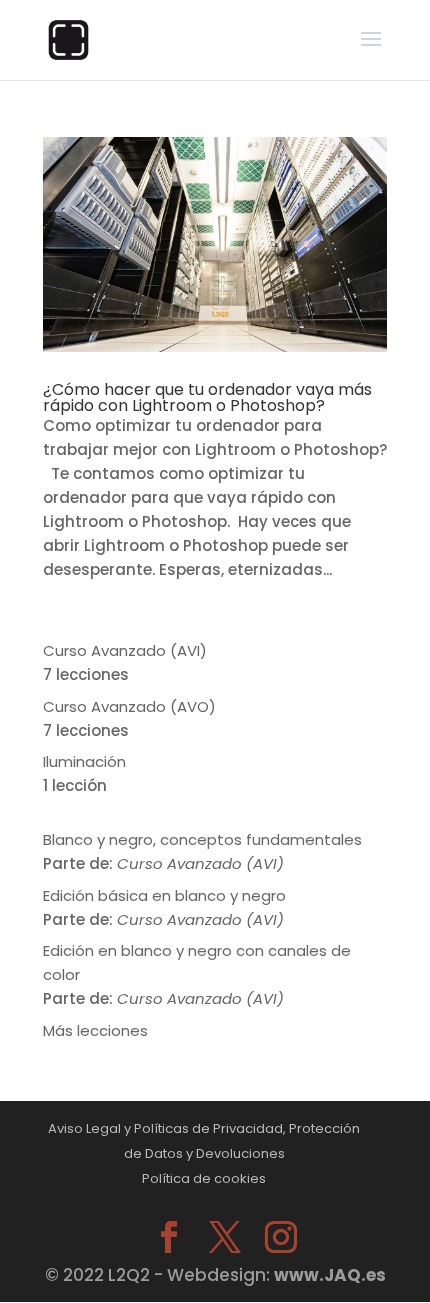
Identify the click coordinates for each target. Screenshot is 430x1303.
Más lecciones (95, 1030)
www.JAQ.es (330, 1275)
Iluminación (84, 761)
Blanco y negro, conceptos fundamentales (202, 839)
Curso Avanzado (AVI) (125, 650)
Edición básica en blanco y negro (164, 895)
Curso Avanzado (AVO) (129, 706)
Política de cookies (204, 1178)
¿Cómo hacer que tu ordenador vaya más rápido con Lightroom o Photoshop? (207, 397)
